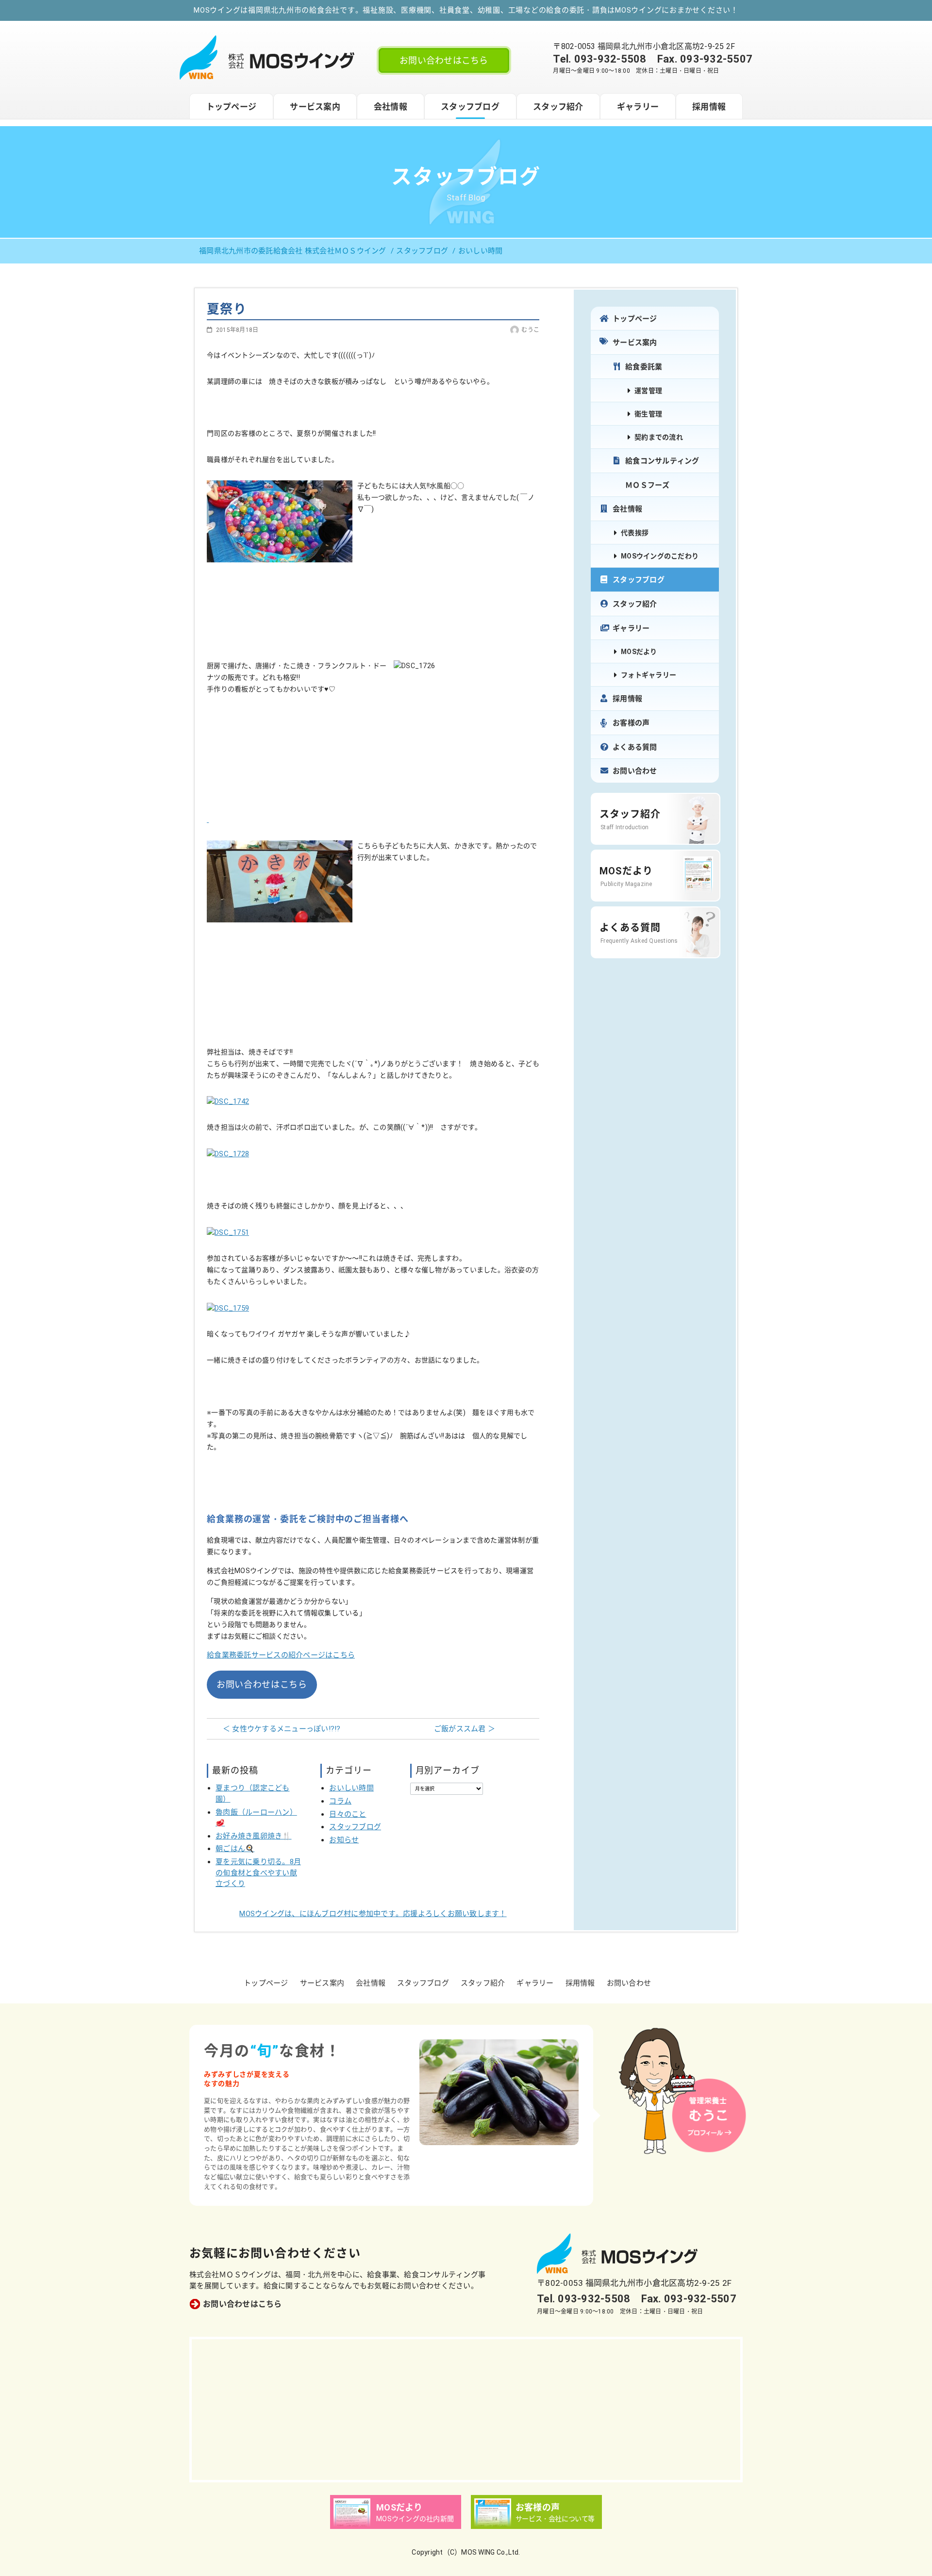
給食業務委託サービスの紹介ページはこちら (281, 1655)
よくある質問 (635, 747)
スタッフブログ (470, 107)
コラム (340, 1801)
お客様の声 (631, 723)
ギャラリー (638, 107)
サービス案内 (315, 107)
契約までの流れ (659, 437)
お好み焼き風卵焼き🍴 (254, 1836)
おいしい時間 (351, 1788)
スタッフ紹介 (558, 107)
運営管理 (648, 391)
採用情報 (709, 107)
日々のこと (348, 1814)
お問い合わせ (635, 771)
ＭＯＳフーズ (648, 485)
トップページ (232, 107)
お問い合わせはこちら (444, 60)
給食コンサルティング (662, 461)
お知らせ (344, 1840)
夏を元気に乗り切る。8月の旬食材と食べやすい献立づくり (258, 1873)
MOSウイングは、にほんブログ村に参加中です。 (373, 1914)
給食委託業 (644, 367)
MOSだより (639, 652)
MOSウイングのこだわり (660, 556)
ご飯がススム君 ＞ (465, 1729)
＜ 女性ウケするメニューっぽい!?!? (282, 1729)
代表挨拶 (635, 533)
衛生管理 (648, 414)
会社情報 (391, 107)
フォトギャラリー (649, 675)
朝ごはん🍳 (235, 1849)
